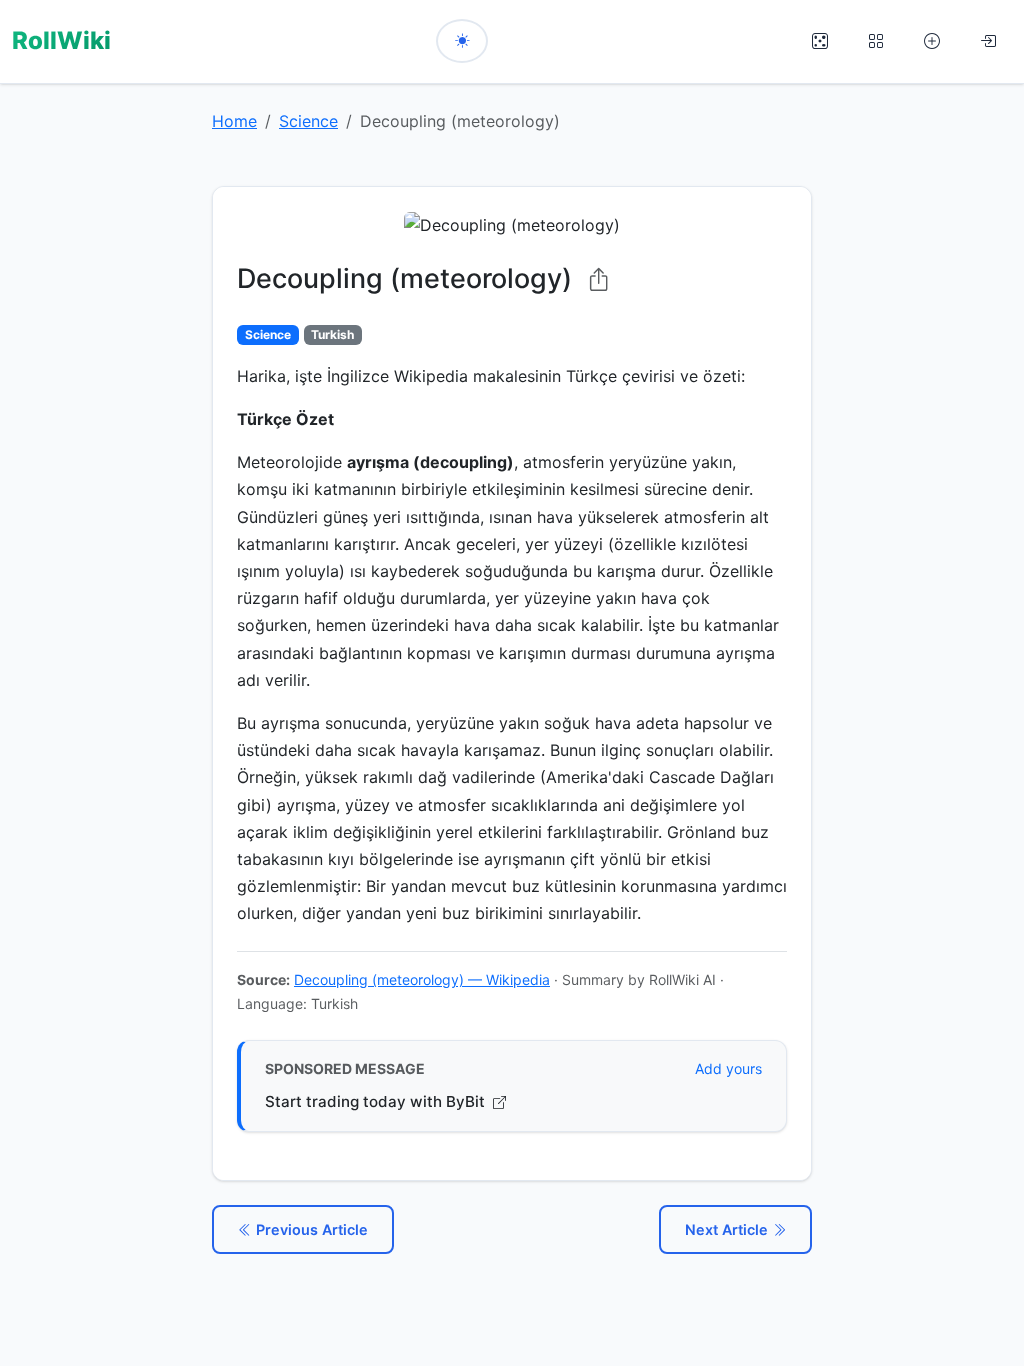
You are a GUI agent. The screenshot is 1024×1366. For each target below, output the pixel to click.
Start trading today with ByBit (377, 1101)
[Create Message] (932, 41)
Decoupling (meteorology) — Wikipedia (422, 979)
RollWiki (61, 40)
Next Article (728, 1229)
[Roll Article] (820, 41)
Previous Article (310, 1229)
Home (234, 121)
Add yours (728, 1068)
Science (308, 121)
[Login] (988, 41)
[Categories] (876, 41)
